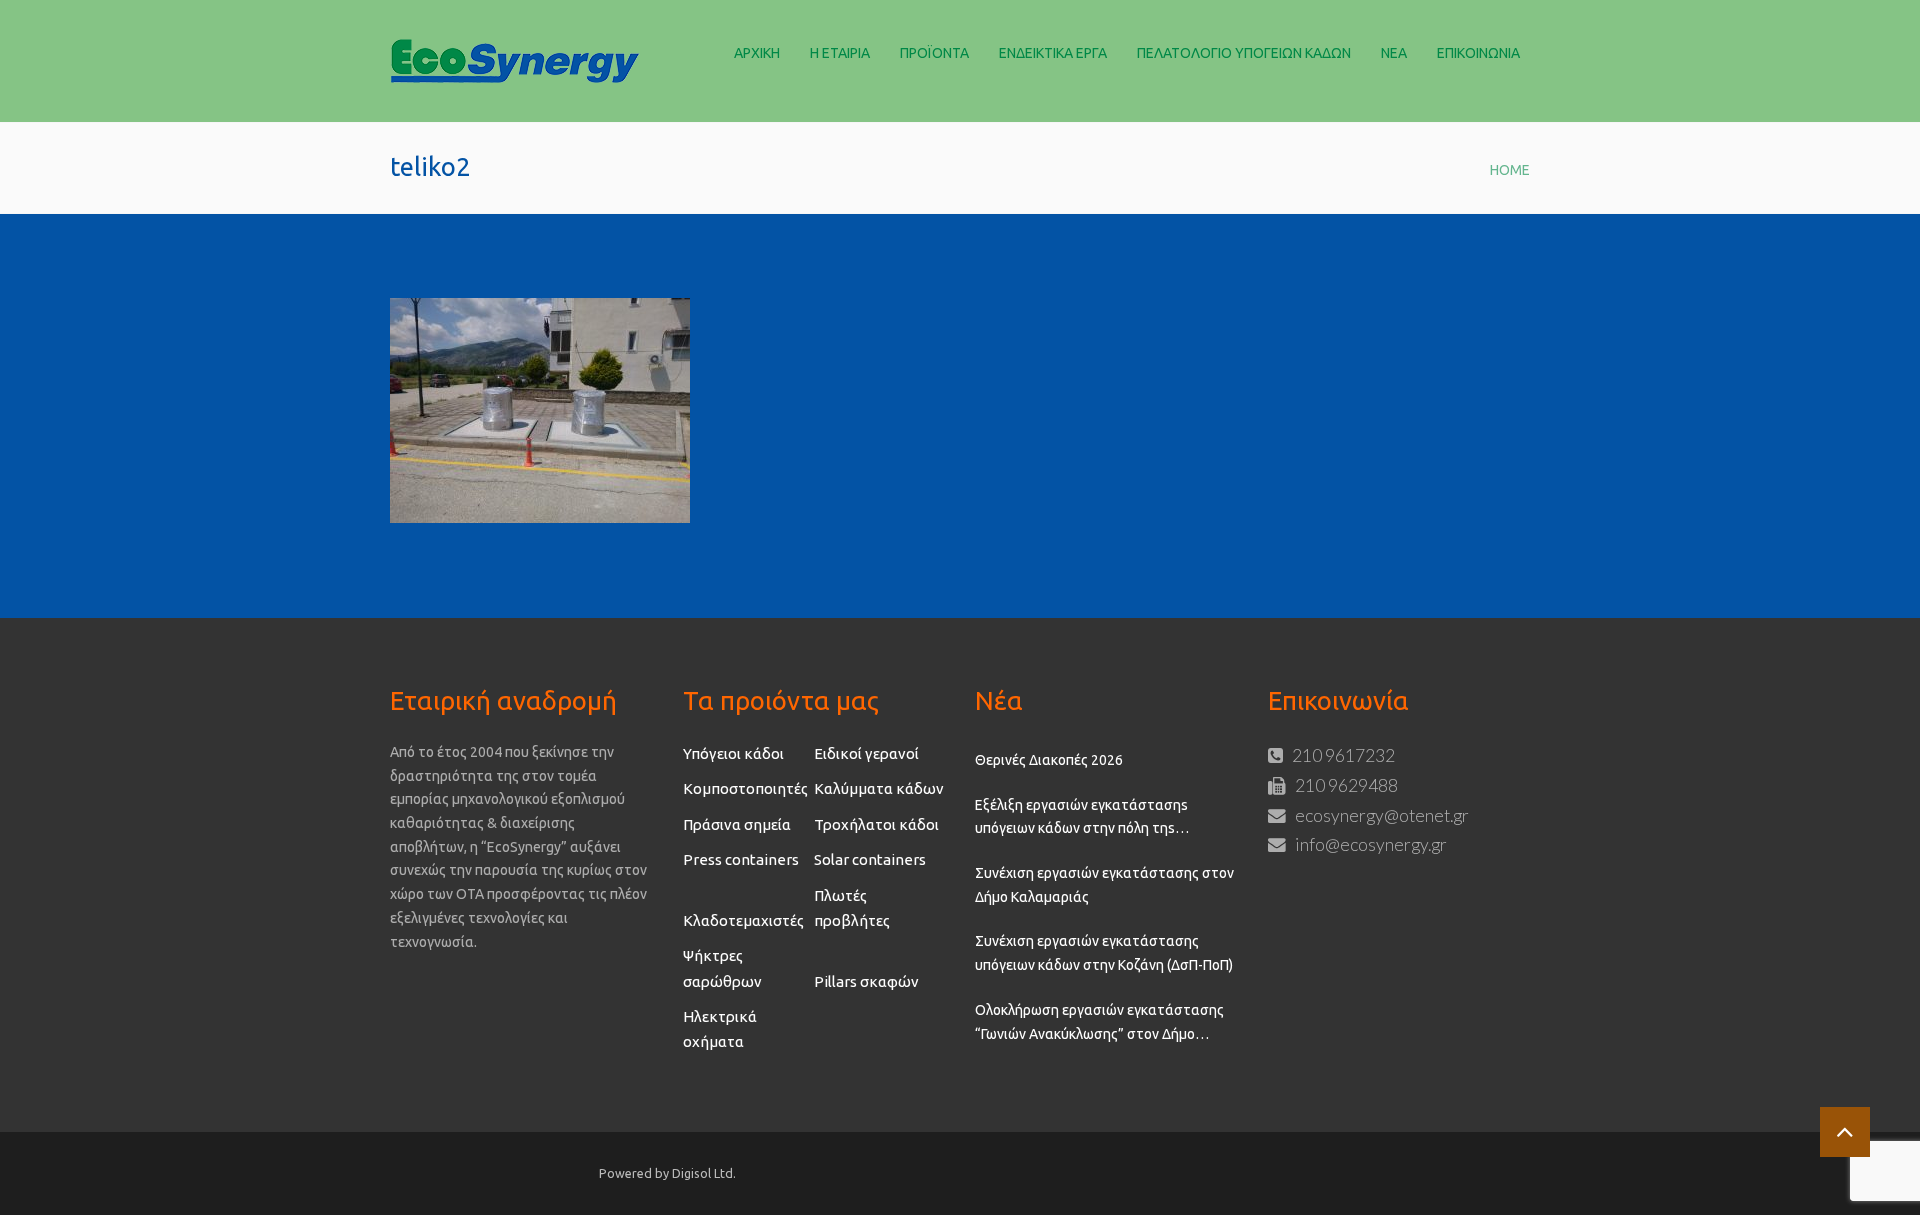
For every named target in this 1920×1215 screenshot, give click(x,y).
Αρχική (757, 53)
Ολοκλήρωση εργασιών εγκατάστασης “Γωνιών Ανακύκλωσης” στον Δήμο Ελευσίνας (1099, 1024)
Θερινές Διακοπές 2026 (1049, 760)
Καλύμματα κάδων (879, 788)
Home (1510, 170)
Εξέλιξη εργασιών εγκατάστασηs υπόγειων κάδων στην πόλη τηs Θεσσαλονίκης (1081, 819)
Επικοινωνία (1478, 53)
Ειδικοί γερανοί (866, 753)
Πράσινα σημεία (737, 824)
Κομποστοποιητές (745, 788)
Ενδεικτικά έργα (1053, 53)
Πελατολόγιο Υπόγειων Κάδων (1244, 53)
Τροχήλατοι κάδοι (876, 824)
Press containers (741, 859)
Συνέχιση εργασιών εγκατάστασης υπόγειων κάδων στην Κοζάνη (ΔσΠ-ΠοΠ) (1104, 953)
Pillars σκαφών (866, 981)
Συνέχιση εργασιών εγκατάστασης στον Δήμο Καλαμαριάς (1104, 885)
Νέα (1394, 53)
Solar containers (870, 859)
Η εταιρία (840, 53)
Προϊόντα (934, 53)
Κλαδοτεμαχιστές (743, 920)
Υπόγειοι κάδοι (733, 753)
